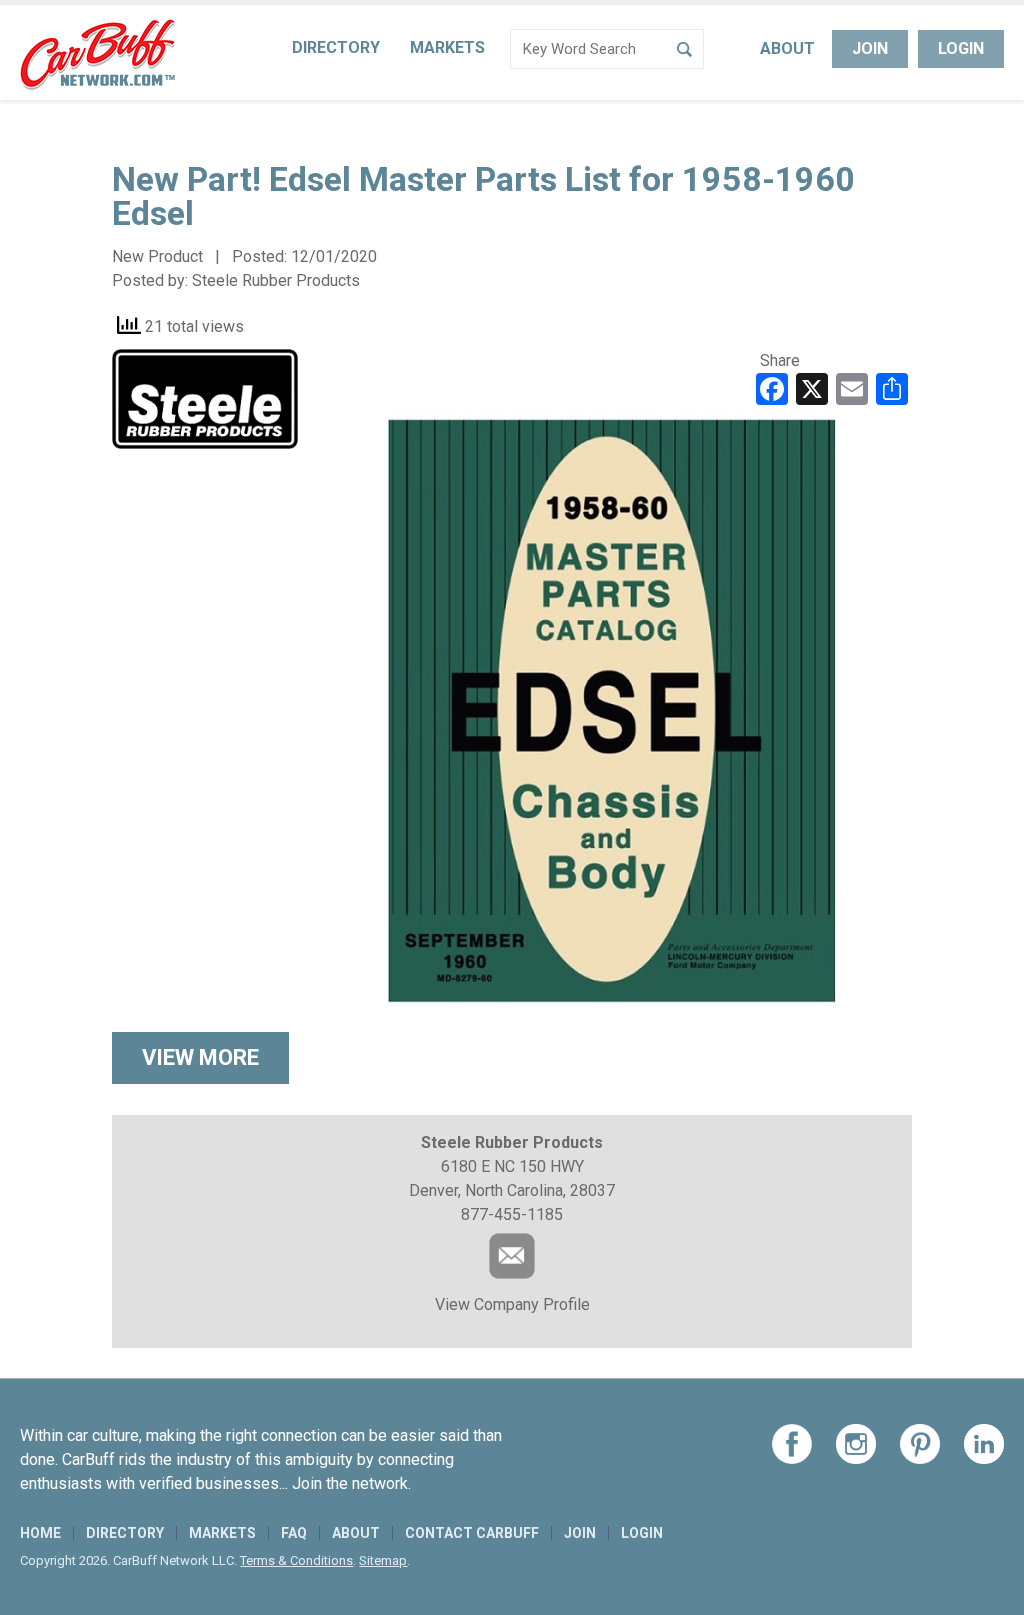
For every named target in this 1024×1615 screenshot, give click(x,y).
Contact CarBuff (472, 1533)
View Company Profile (512, 1304)
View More (200, 1057)
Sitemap (383, 1560)
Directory (336, 47)
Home (40, 1533)
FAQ (294, 1533)
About (787, 48)
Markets (447, 47)
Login (961, 48)
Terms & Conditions (296, 1560)
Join (870, 48)
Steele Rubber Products (276, 280)
